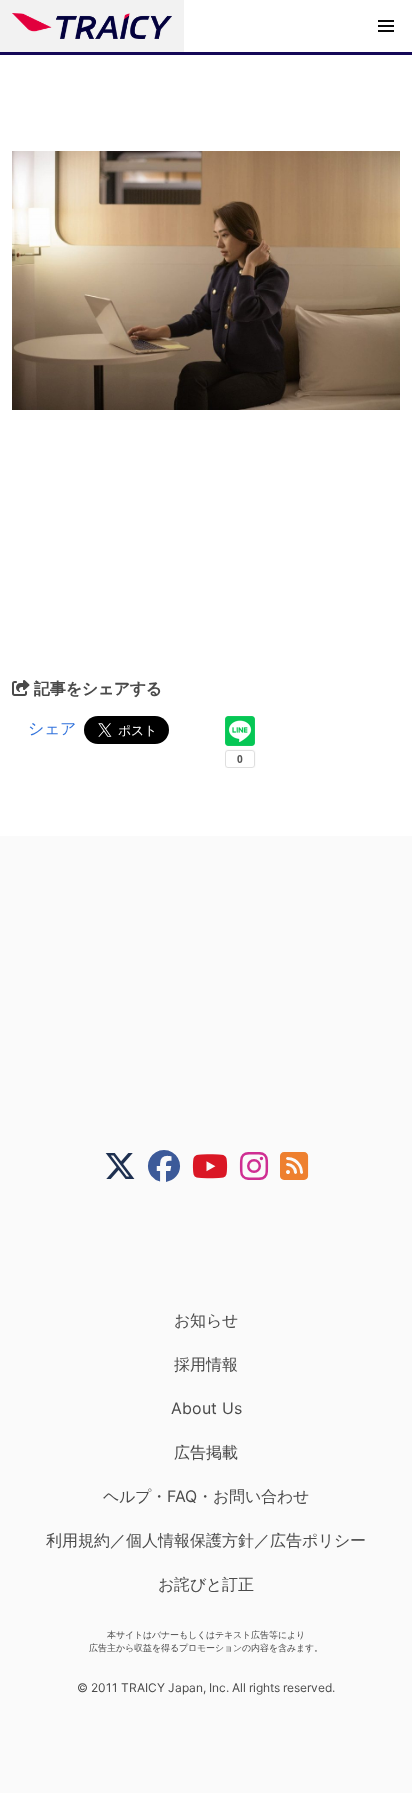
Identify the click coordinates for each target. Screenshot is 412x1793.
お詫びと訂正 (206, 1584)
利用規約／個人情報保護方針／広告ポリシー (206, 1540)
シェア (52, 728)
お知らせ (206, 1320)
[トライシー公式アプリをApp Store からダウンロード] (218, 1246)
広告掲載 (206, 1452)
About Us (206, 1408)
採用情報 (206, 1364)
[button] (386, 26)
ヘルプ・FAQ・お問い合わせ (206, 1496)
